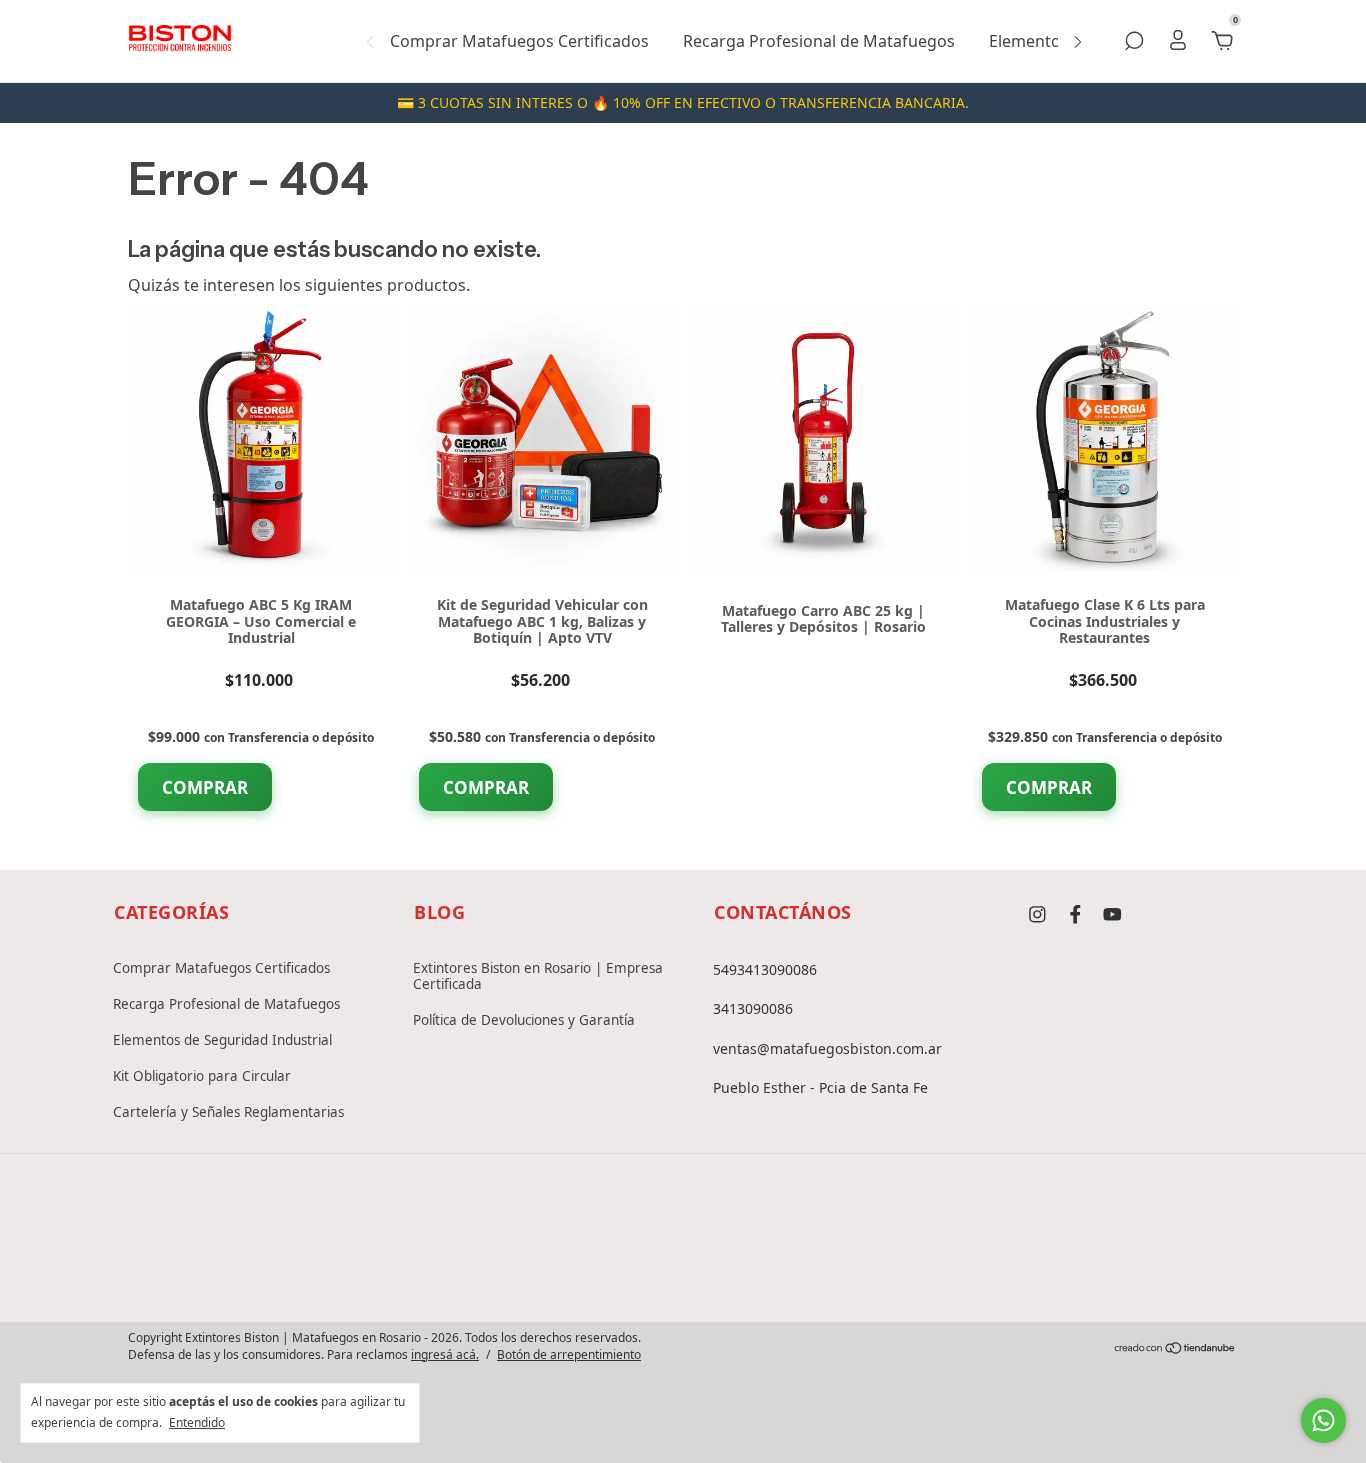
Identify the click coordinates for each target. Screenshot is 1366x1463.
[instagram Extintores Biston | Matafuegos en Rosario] (1037, 914)
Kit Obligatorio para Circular (202, 1076)
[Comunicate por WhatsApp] (1323, 1420)
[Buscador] (1134, 42)
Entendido (197, 1422)
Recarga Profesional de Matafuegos (819, 41)
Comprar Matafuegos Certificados (519, 41)
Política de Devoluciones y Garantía (524, 1020)
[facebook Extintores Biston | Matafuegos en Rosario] (1075, 914)
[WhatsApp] (747, 1270)
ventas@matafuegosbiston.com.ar (827, 1048)
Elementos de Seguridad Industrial (222, 1040)
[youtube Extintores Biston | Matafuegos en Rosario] (1112, 914)
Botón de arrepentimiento (569, 1355)
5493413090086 (765, 969)
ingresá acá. (445, 1354)
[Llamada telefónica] (683, 1270)
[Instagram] (619, 1270)
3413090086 (753, 1008)
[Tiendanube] (1175, 1349)
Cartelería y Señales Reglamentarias (228, 1112)
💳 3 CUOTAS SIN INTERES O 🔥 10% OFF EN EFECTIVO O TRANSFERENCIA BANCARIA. (683, 102)
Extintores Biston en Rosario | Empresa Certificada (538, 976)
